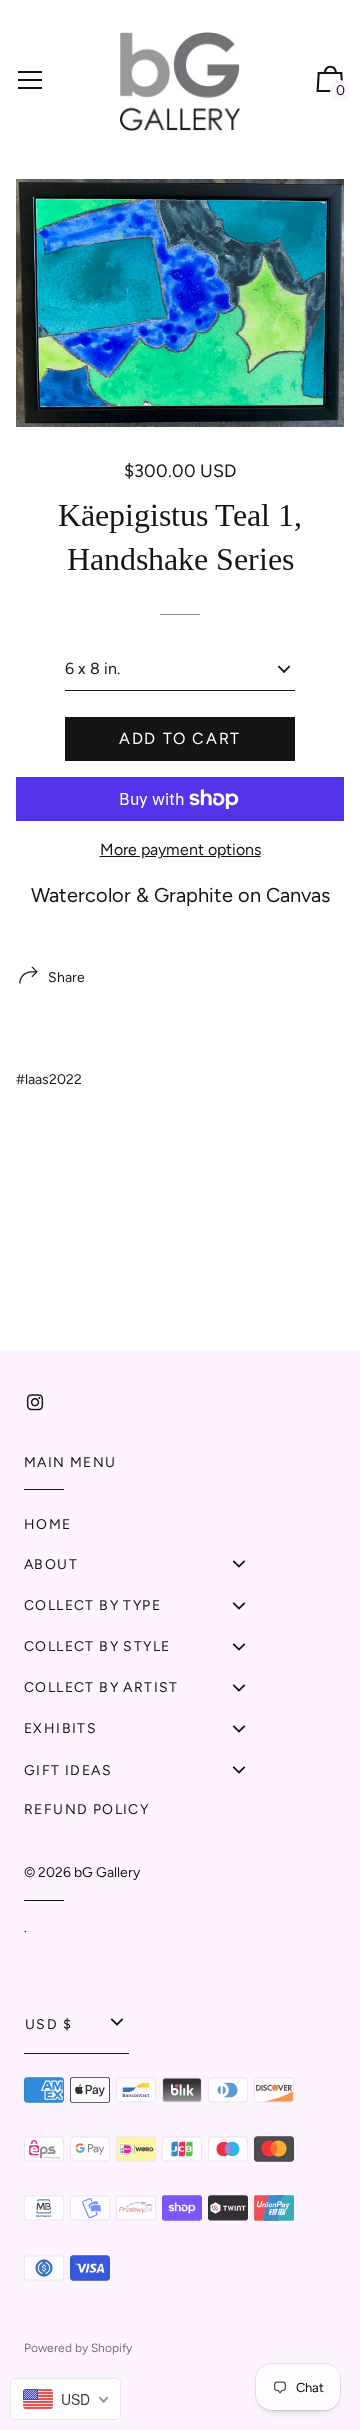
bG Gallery (107, 1872)
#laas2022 (49, 1079)
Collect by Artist (101, 1687)
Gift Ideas (68, 1770)
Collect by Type (92, 1605)
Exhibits (60, 1728)
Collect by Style (97, 1646)
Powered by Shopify (78, 2348)
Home (48, 1524)
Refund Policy (86, 1809)
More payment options (180, 849)
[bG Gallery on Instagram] (35, 1402)
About (51, 1564)
